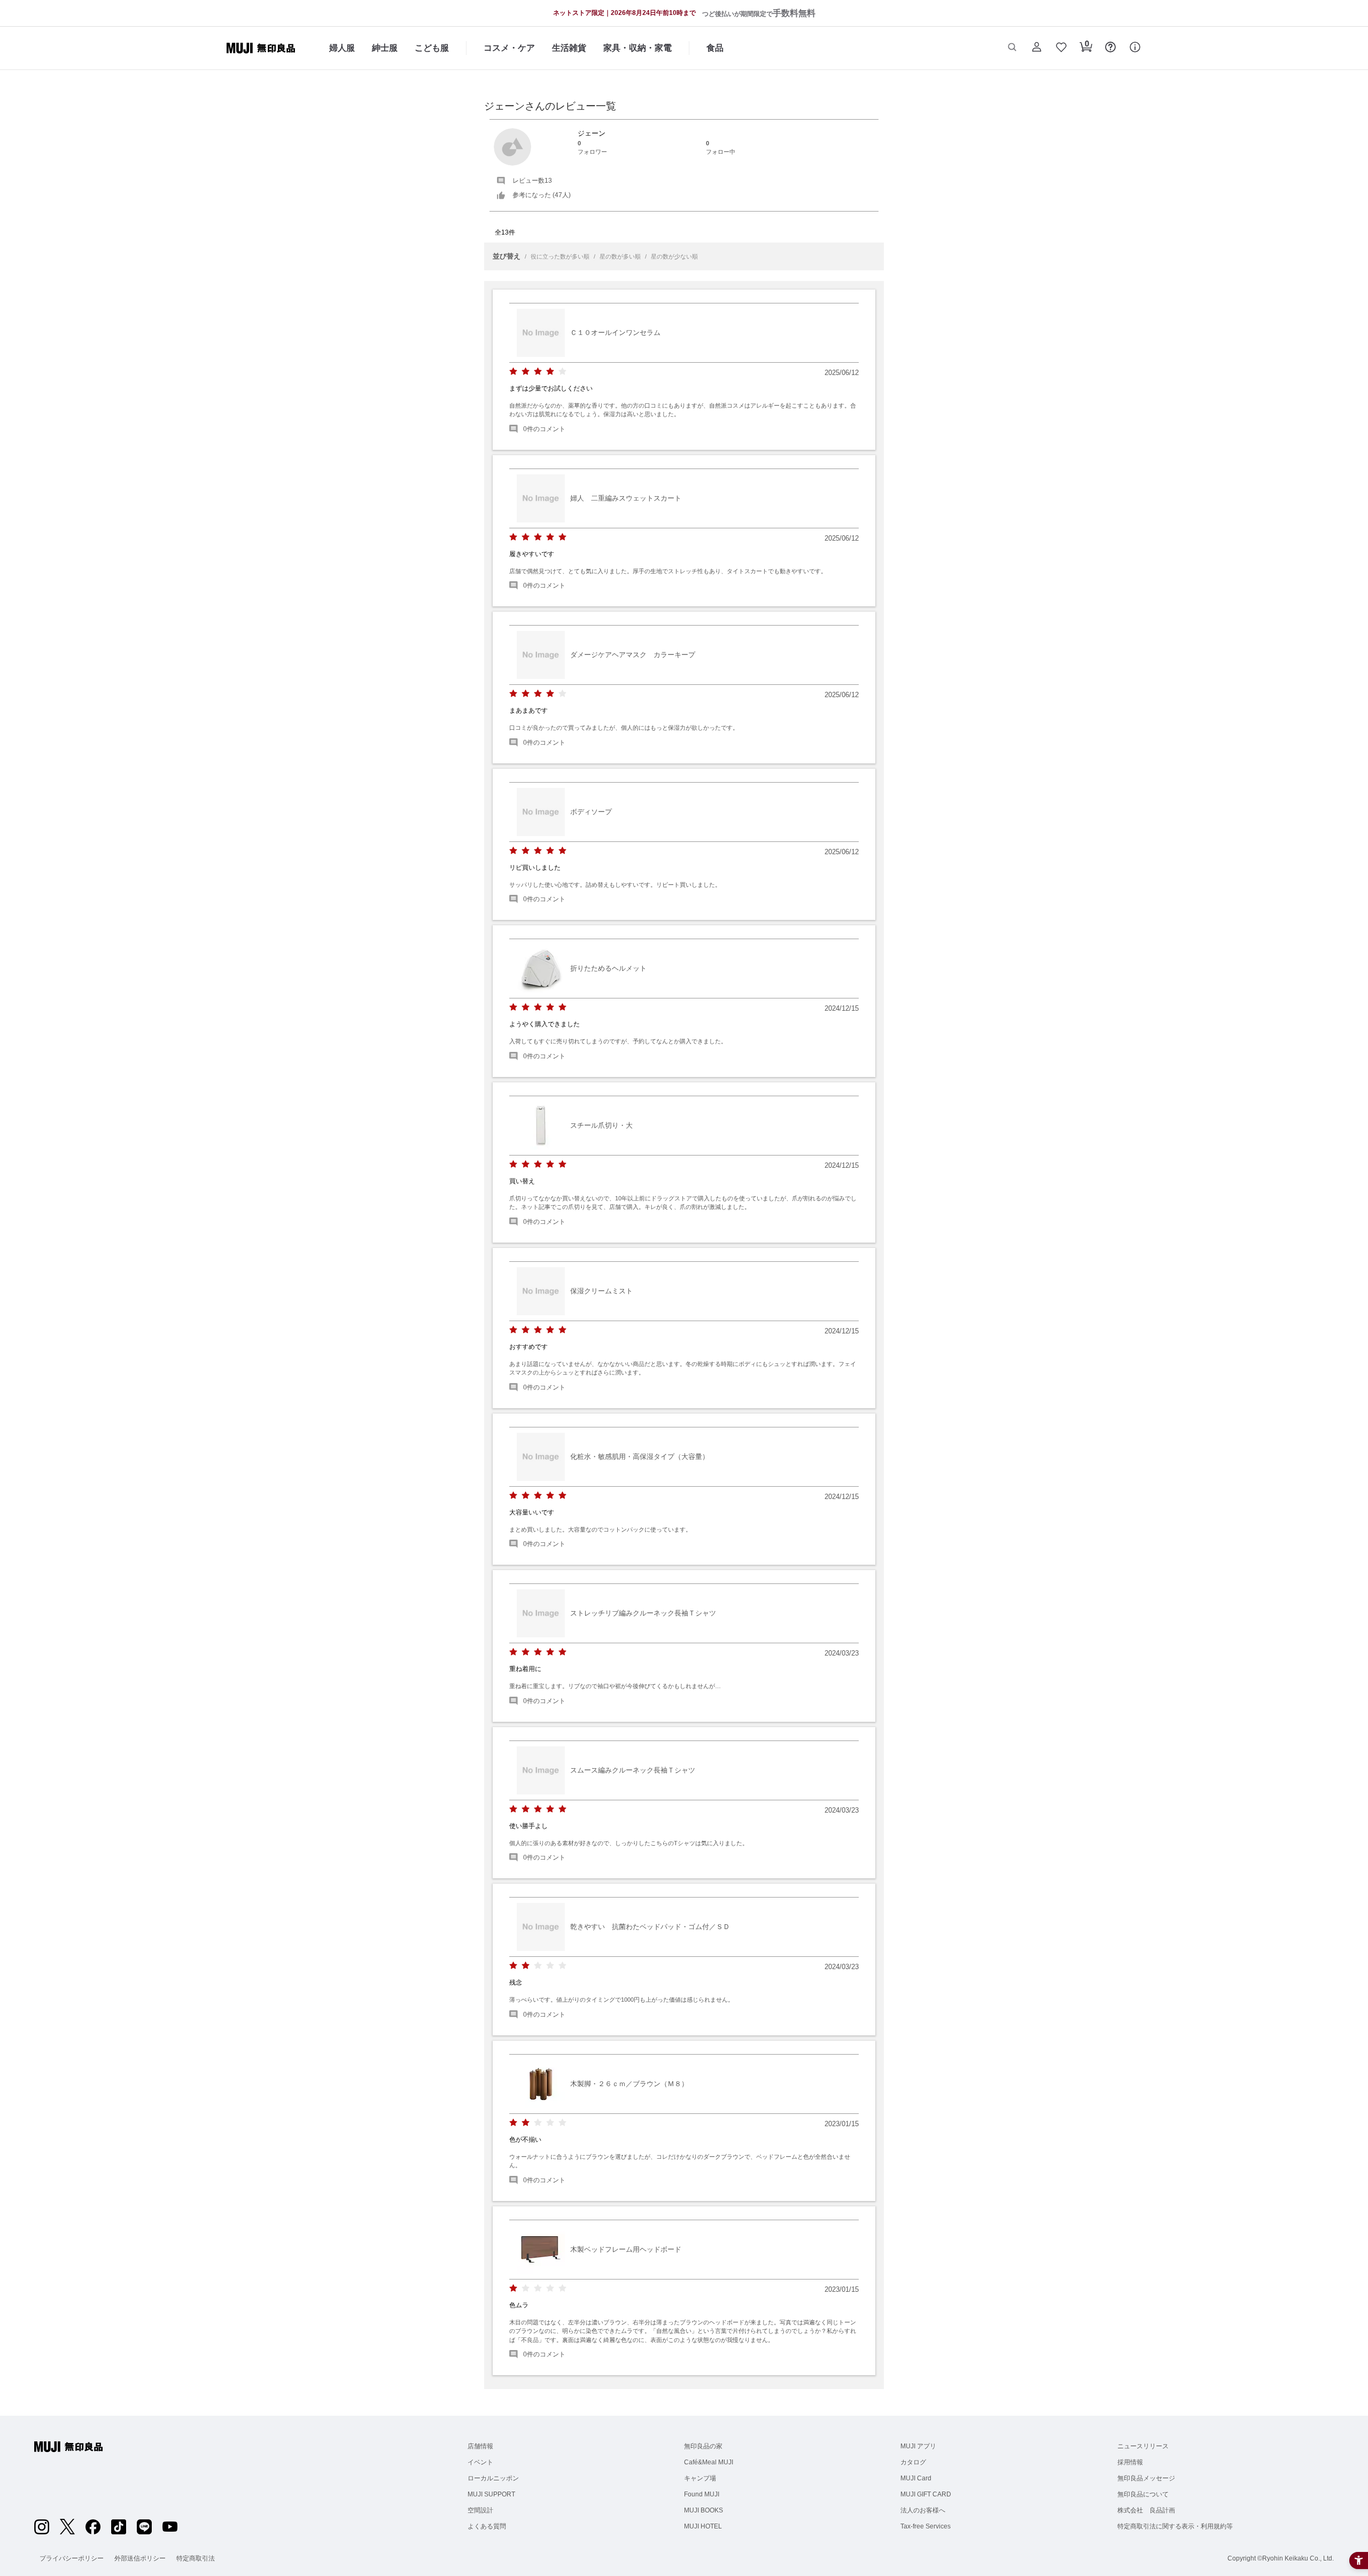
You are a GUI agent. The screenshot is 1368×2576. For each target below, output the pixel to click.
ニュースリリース (1143, 2446)
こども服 (432, 48)
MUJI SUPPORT (491, 2494)
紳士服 (385, 48)
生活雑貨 (569, 48)
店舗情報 (480, 2446)
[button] (1012, 48)
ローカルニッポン (493, 2478)
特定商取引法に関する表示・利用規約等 (1175, 2526)
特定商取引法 (196, 2558)
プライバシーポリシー (72, 2558)
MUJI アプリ (918, 2446)
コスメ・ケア (509, 48)
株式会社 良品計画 (1146, 2510)
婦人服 (342, 48)
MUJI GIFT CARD (926, 2494)
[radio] (513, 372)
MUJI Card (916, 2478)
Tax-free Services (926, 2526)
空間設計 (480, 2510)
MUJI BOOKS (704, 2510)
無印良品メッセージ (1146, 2478)
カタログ (913, 2462)
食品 (715, 48)
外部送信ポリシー (140, 2558)
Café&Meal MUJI (709, 2462)
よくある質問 (487, 2526)
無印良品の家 (703, 2446)
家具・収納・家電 (638, 48)
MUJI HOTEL (703, 2526)
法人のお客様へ (923, 2510)
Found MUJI (702, 2494)
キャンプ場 (700, 2478)
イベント (480, 2462)
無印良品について (1143, 2494)
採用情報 (1130, 2462)
